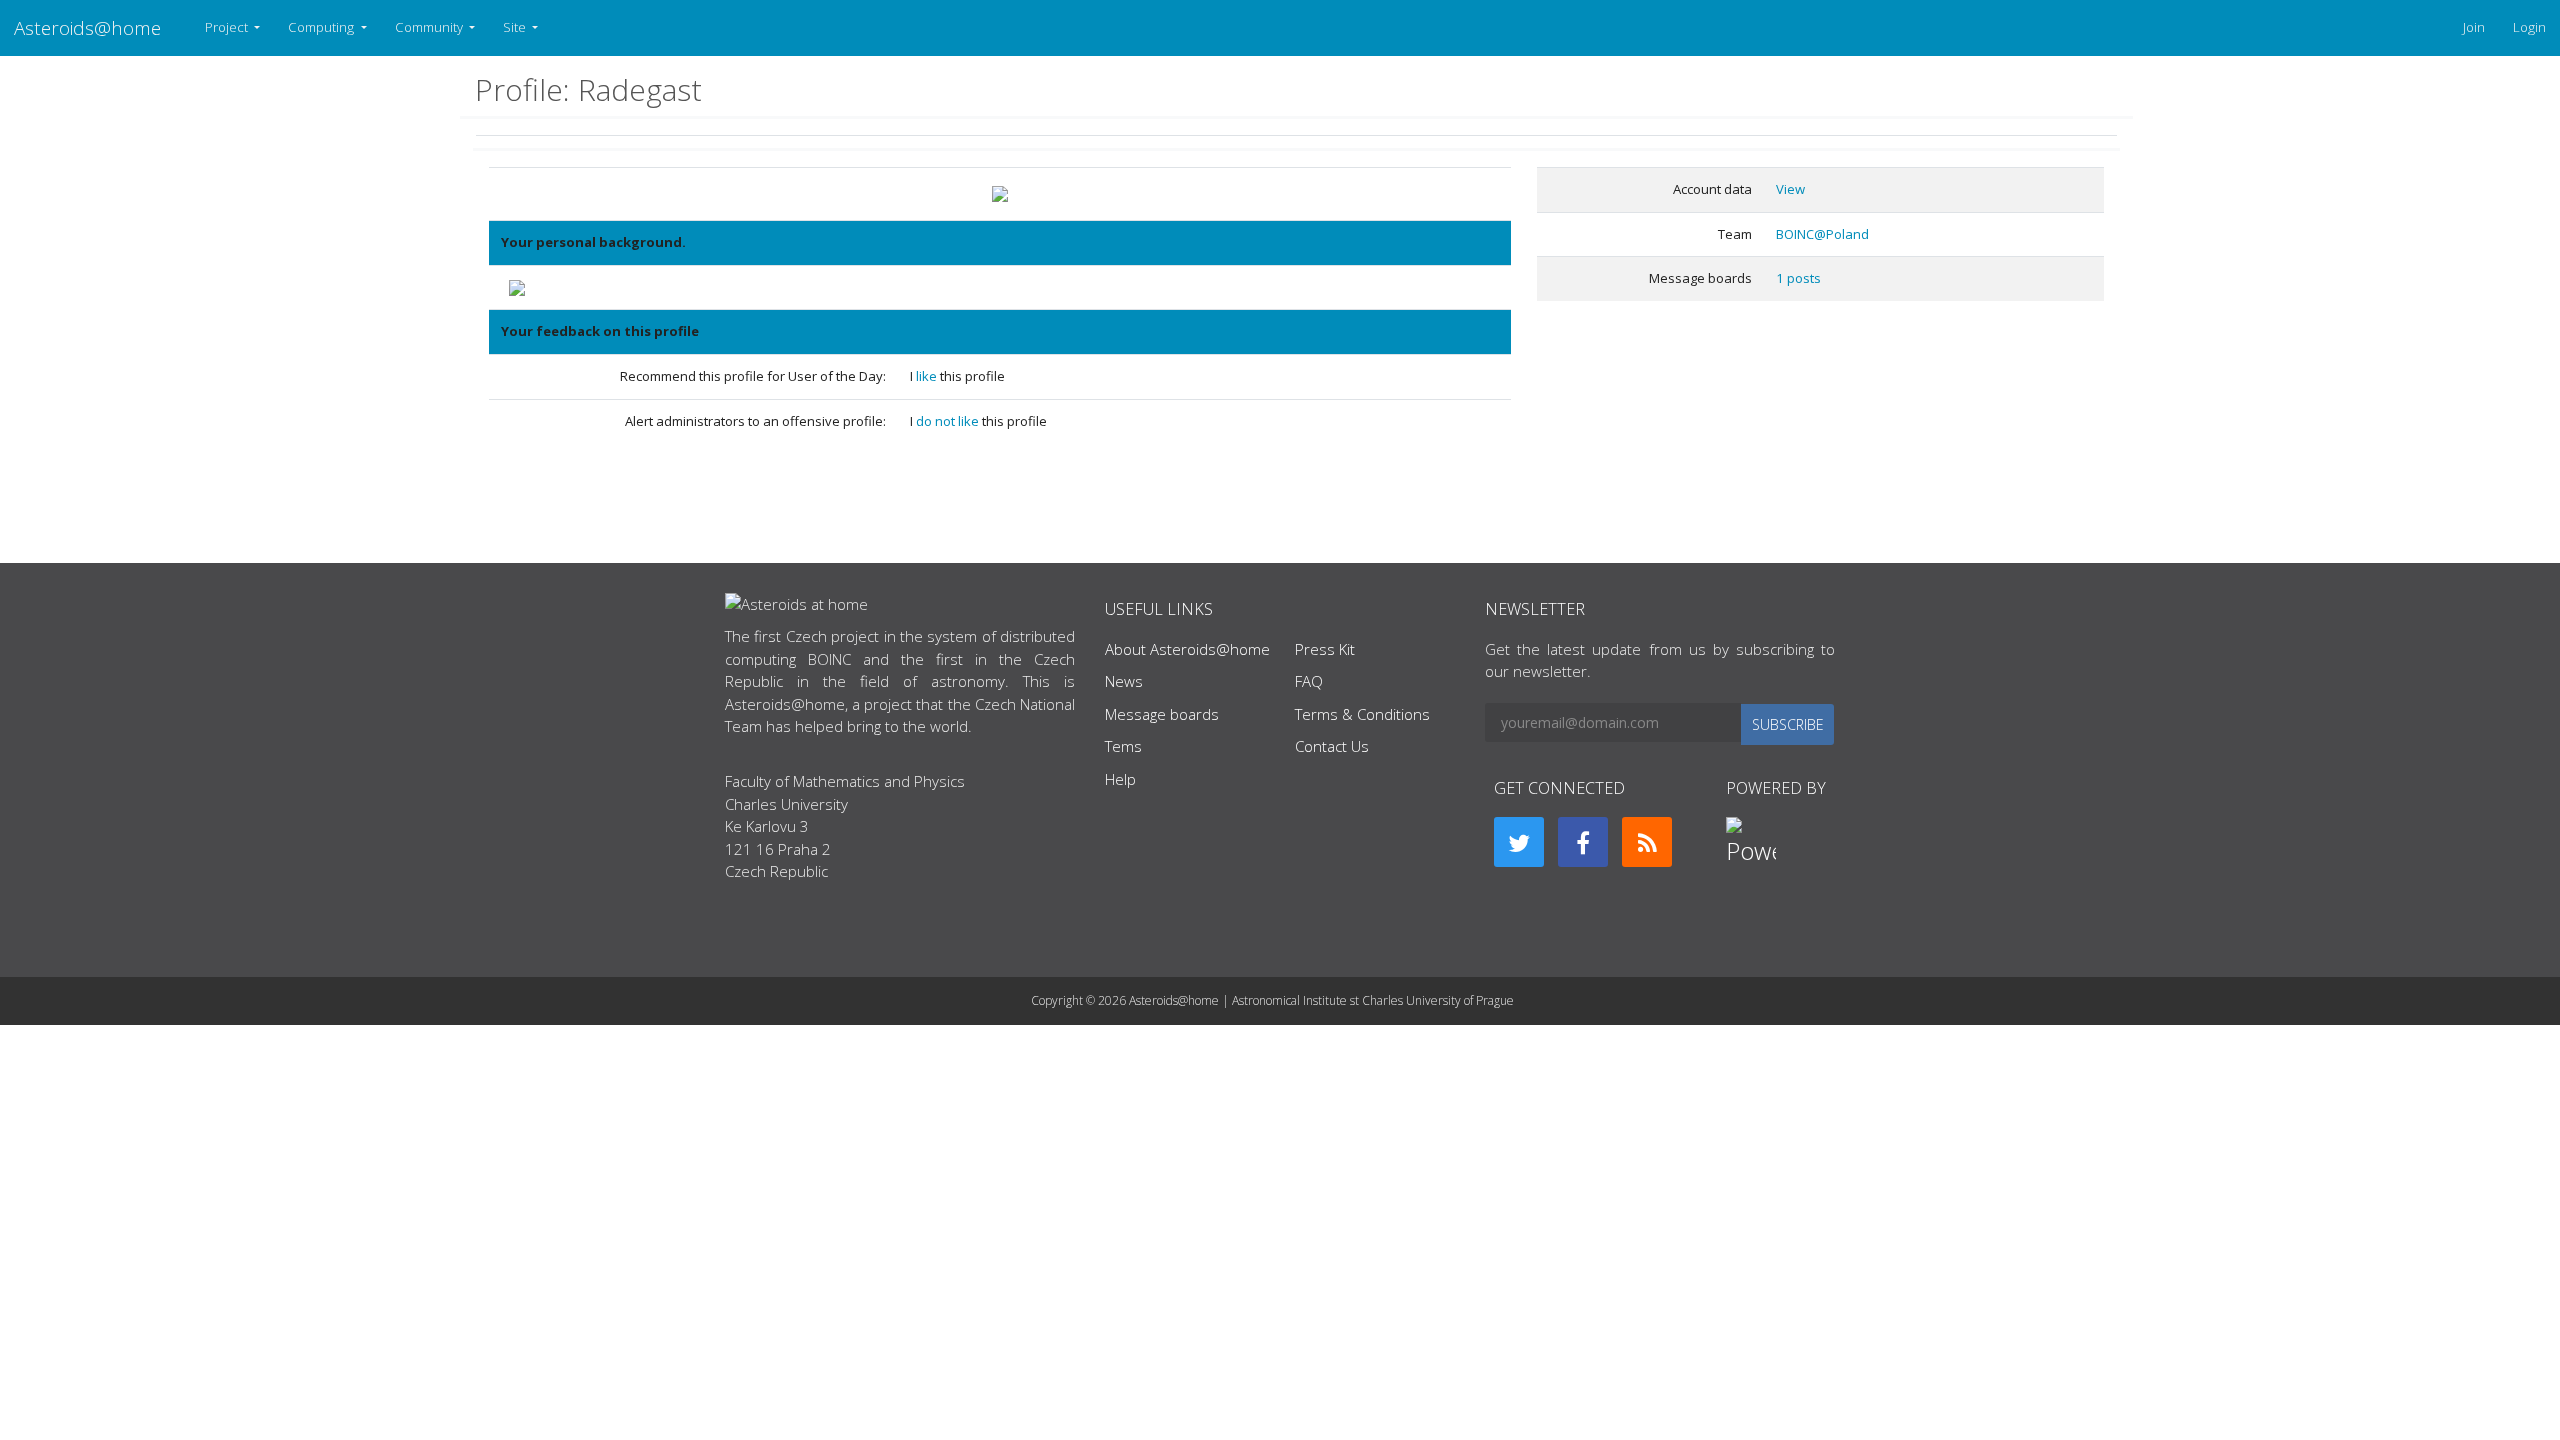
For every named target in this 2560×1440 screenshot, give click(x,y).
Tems (1123, 746)
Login (2529, 27)
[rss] (1647, 842)
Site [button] (516, 27)
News (1124, 681)
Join (2474, 27)
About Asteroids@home (1187, 649)
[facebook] (1583, 842)
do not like (949, 421)
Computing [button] (322, 27)
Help (1120, 779)
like (928, 376)
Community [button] (430, 27)
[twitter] (1519, 842)
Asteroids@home (87, 27)
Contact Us (1332, 746)
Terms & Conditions (1362, 714)
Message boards (1162, 714)
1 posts (1798, 278)
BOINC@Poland (1822, 234)
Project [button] (228, 27)
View (1790, 189)
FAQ (1309, 681)
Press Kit (1325, 649)
